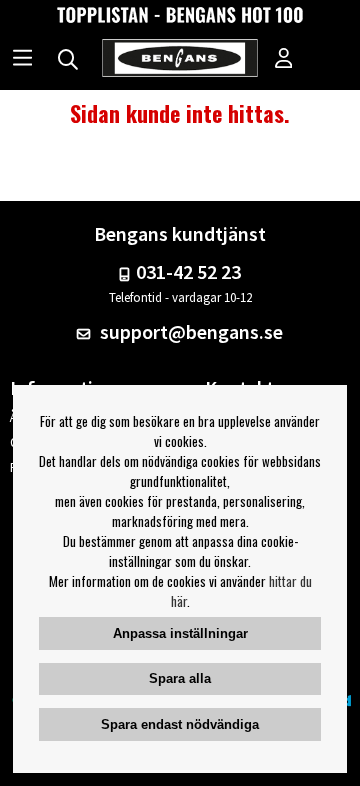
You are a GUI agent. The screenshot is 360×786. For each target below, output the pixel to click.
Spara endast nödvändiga (180, 724)
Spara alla (180, 678)
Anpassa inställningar (180, 633)
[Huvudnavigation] (22, 60)
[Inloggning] (284, 60)
